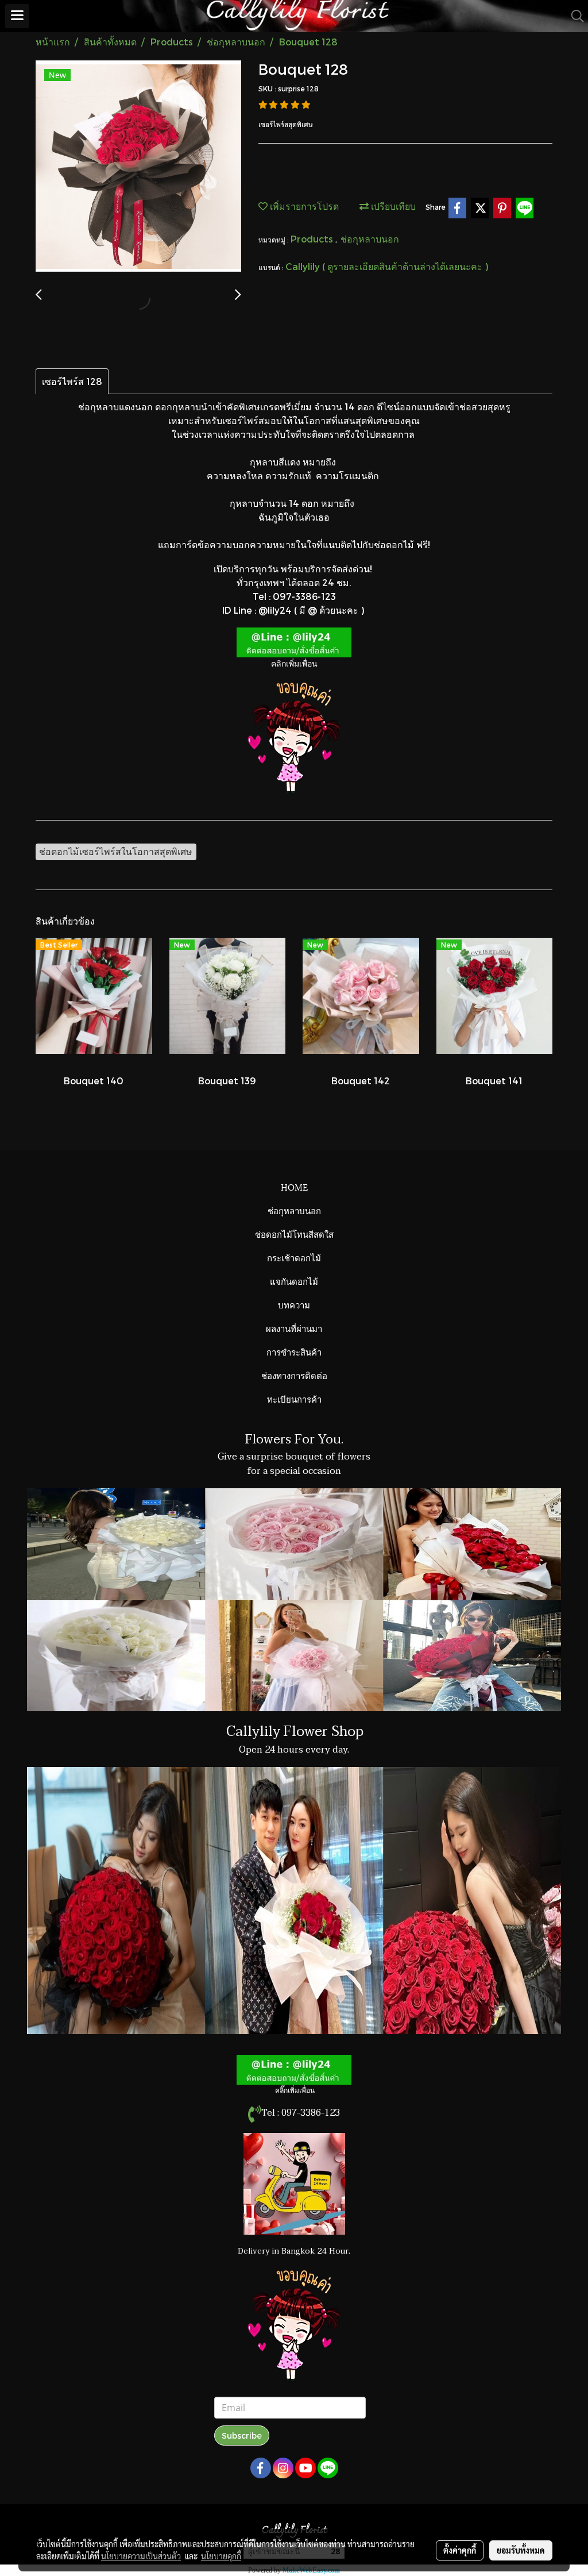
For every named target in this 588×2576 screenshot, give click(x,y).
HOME (294, 1187)
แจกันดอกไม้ (294, 1281)
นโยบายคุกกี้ (221, 2556)
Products (313, 239)
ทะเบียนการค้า (294, 1399)
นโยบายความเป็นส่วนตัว (141, 2556)
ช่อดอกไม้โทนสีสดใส (294, 1234)
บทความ (294, 1304)
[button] (574, 16)
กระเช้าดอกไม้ (294, 1257)
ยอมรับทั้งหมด (521, 2550)
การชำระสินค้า (294, 1351)
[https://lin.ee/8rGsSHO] (294, 641)
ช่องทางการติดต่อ (294, 1375)
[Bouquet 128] (138, 167)
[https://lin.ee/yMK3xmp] (294, 2069)
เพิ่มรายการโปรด (303, 206)
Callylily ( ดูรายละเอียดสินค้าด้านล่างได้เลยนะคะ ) (387, 266)
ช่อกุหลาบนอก (370, 239)
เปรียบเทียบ (392, 206)
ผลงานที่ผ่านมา (294, 1328)
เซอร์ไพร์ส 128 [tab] (72, 381)
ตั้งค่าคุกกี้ (460, 2550)
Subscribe (242, 2436)
